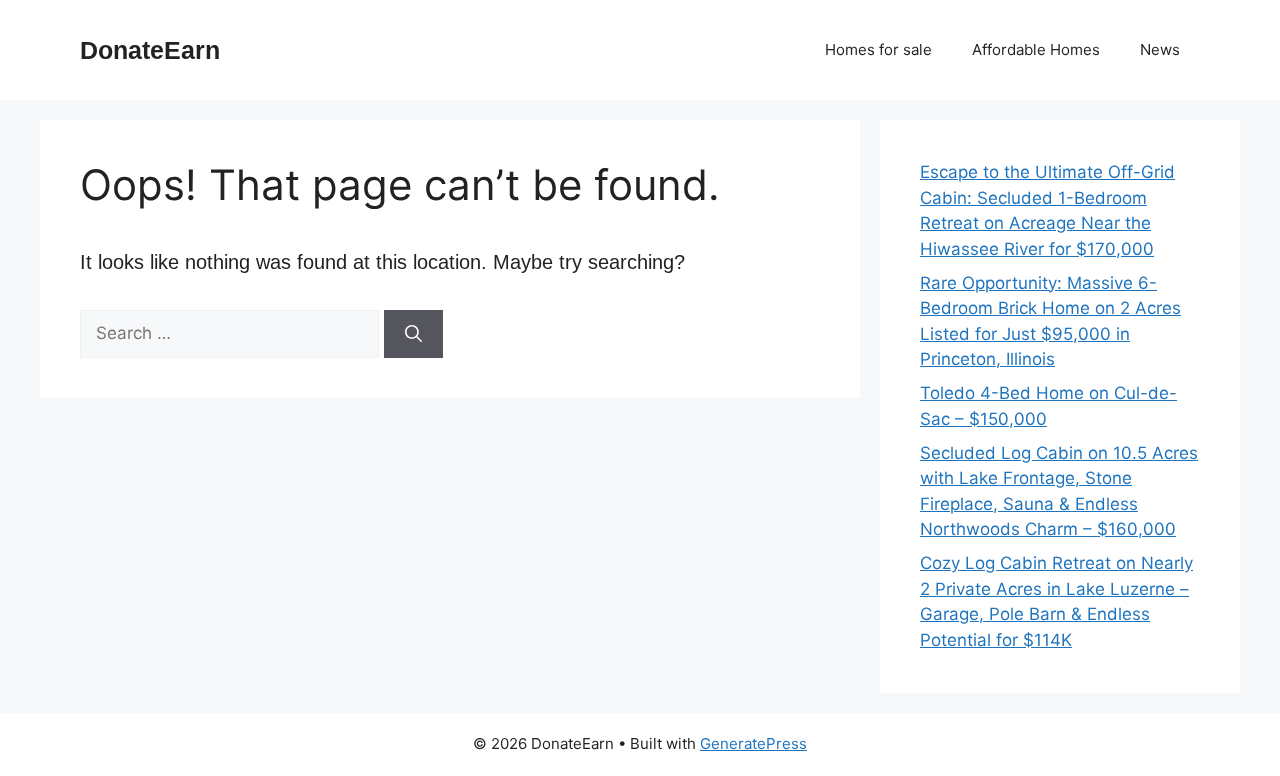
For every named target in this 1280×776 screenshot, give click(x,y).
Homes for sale (878, 49)
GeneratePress (753, 743)
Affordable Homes (1036, 49)
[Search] (413, 334)
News (1160, 49)
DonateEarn (150, 50)
